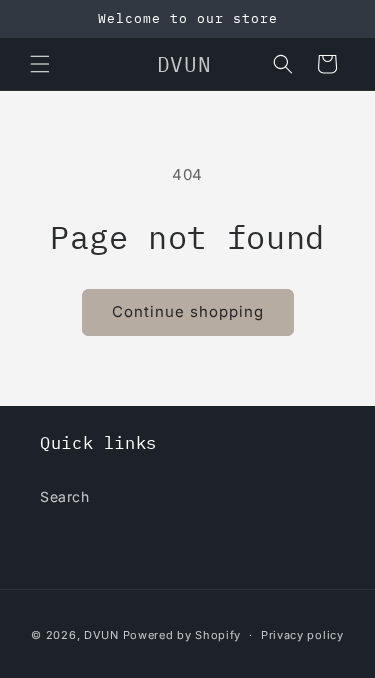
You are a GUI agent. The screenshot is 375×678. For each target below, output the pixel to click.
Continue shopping (188, 311)
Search (65, 496)
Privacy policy (302, 635)
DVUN (101, 635)
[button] (40, 64)
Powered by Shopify (182, 635)
